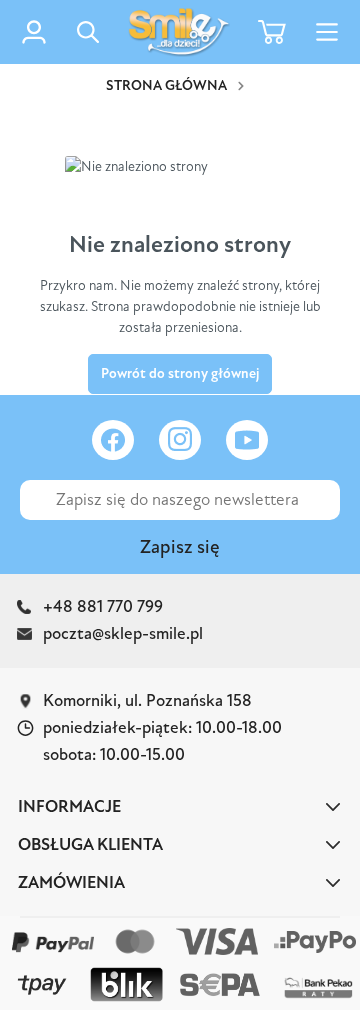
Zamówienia (71, 882)
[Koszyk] (272, 31)
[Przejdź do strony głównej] (179, 32)
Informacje (69, 806)
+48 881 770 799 (103, 606)
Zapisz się (180, 547)
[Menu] (327, 32)
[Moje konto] (34, 32)
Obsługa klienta (90, 844)
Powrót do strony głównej (180, 373)
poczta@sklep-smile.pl (123, 633)
